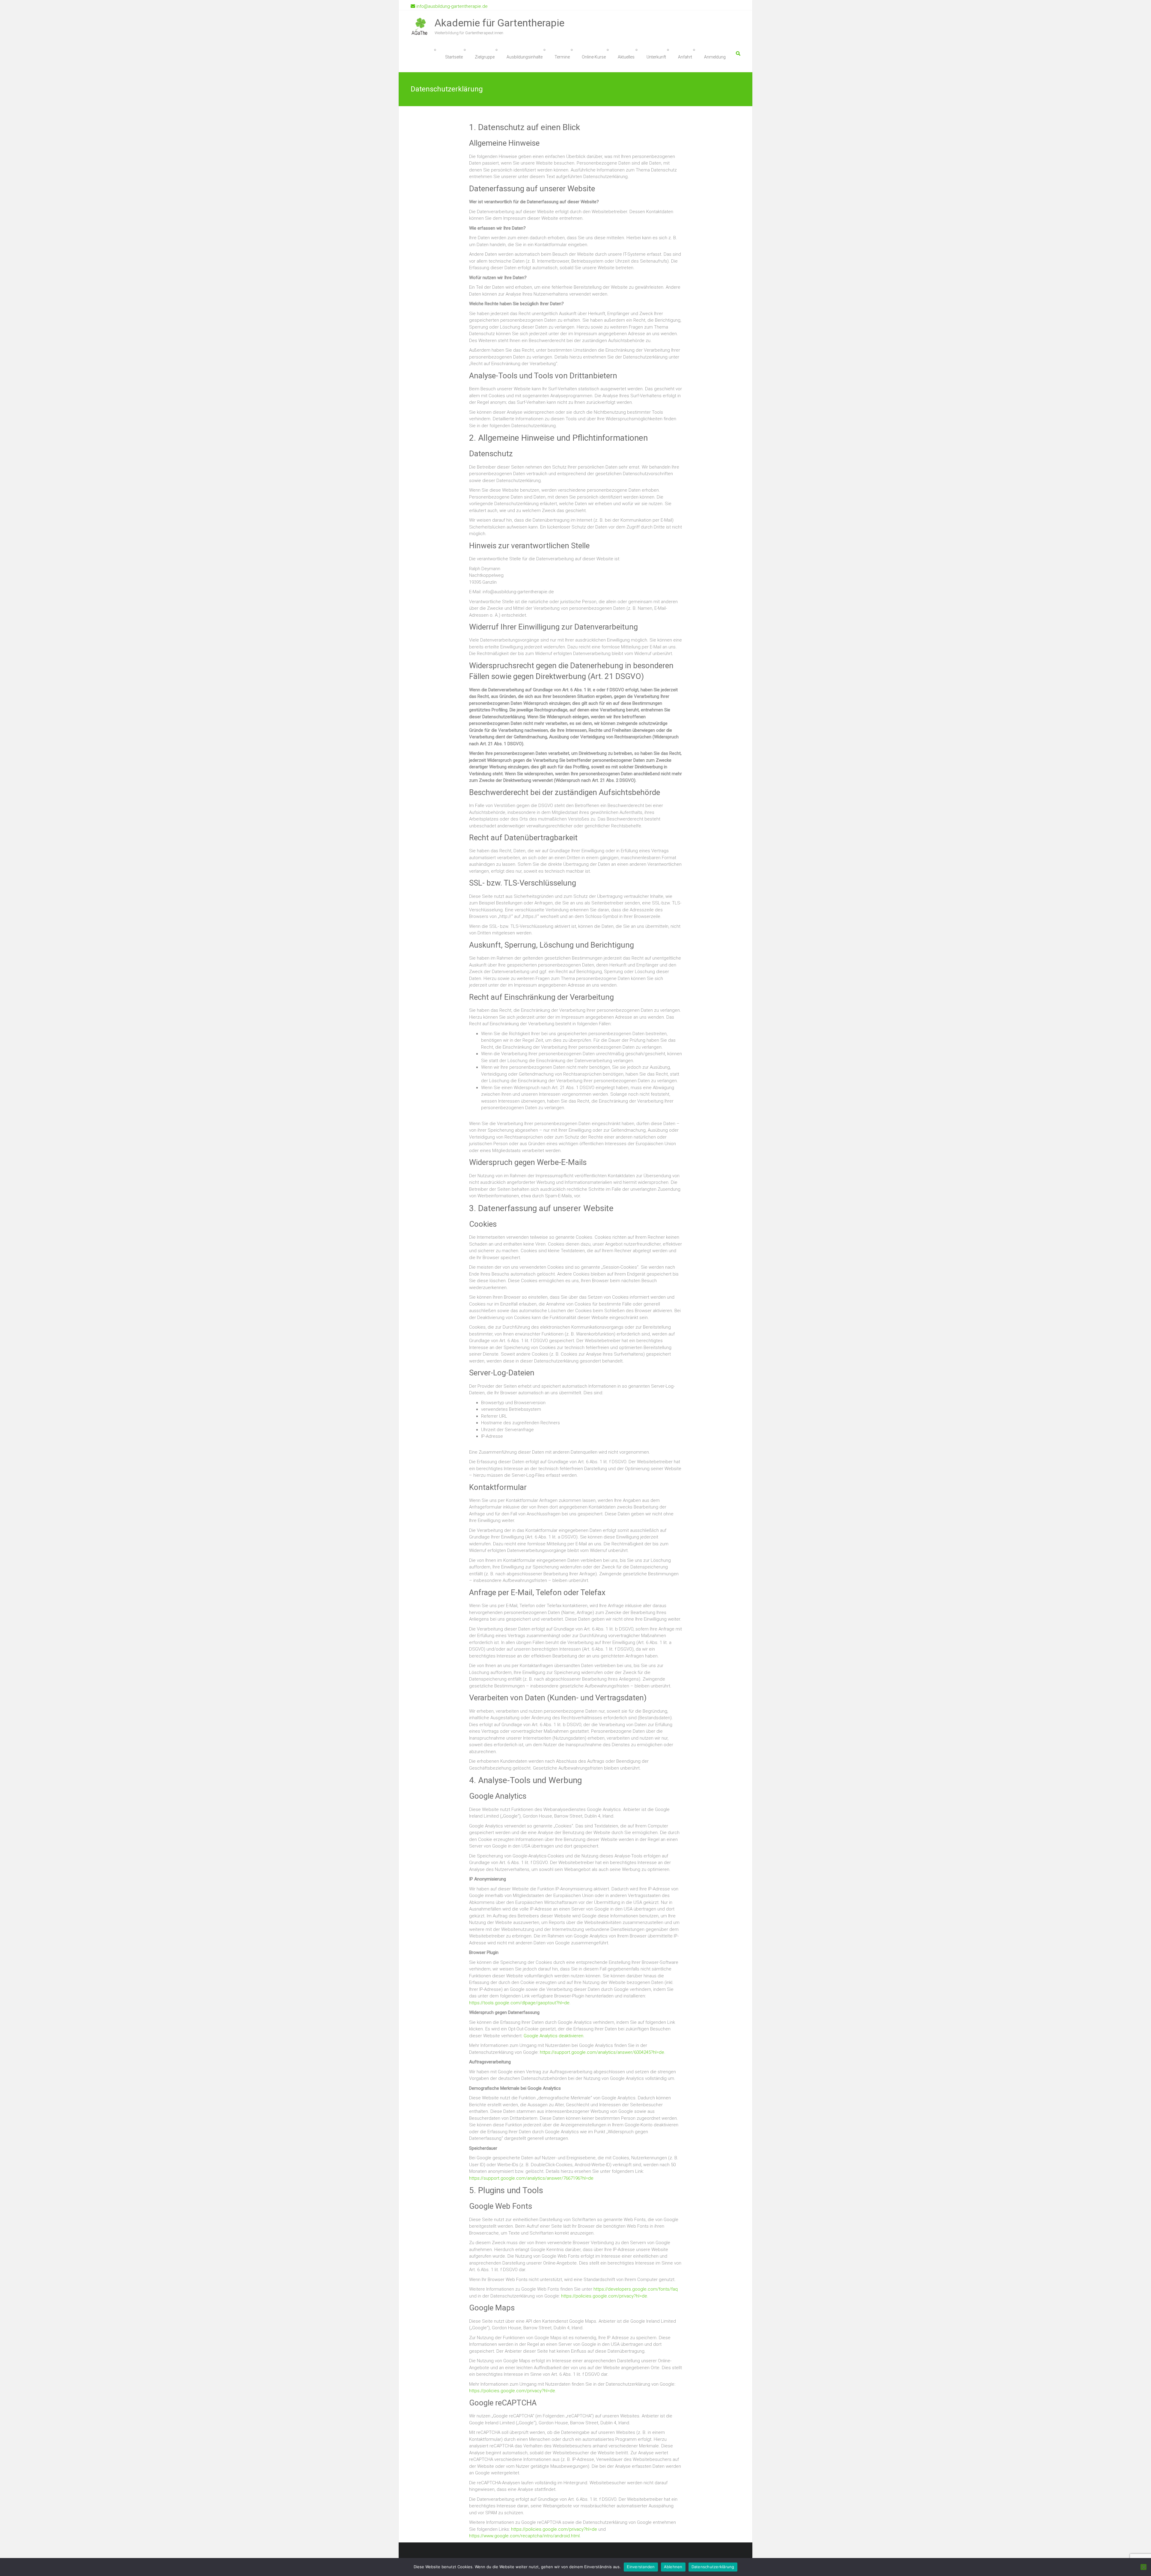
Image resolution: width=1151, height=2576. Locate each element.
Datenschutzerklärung (713, 2567)
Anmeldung (715, 57)
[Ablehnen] (1144, 2567)
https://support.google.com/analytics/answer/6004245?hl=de (602, 2052)
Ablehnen (673, 2567)
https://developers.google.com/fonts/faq (636, 2289)
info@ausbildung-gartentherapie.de (451, 6)
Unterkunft (656, 57)
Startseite (454, 57)
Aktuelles (626, 57)
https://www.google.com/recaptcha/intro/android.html (524, 2536)
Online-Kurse (594, 57)
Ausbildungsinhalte (525, 57)
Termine (562, 57)
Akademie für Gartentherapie (500, 23)
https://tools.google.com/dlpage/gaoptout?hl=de (519, 2003)
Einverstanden (641, 2567)
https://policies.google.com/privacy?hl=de (604, 2296)
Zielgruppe (485, 57)
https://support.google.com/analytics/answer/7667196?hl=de (531, 2178)
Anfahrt (685, 57)
